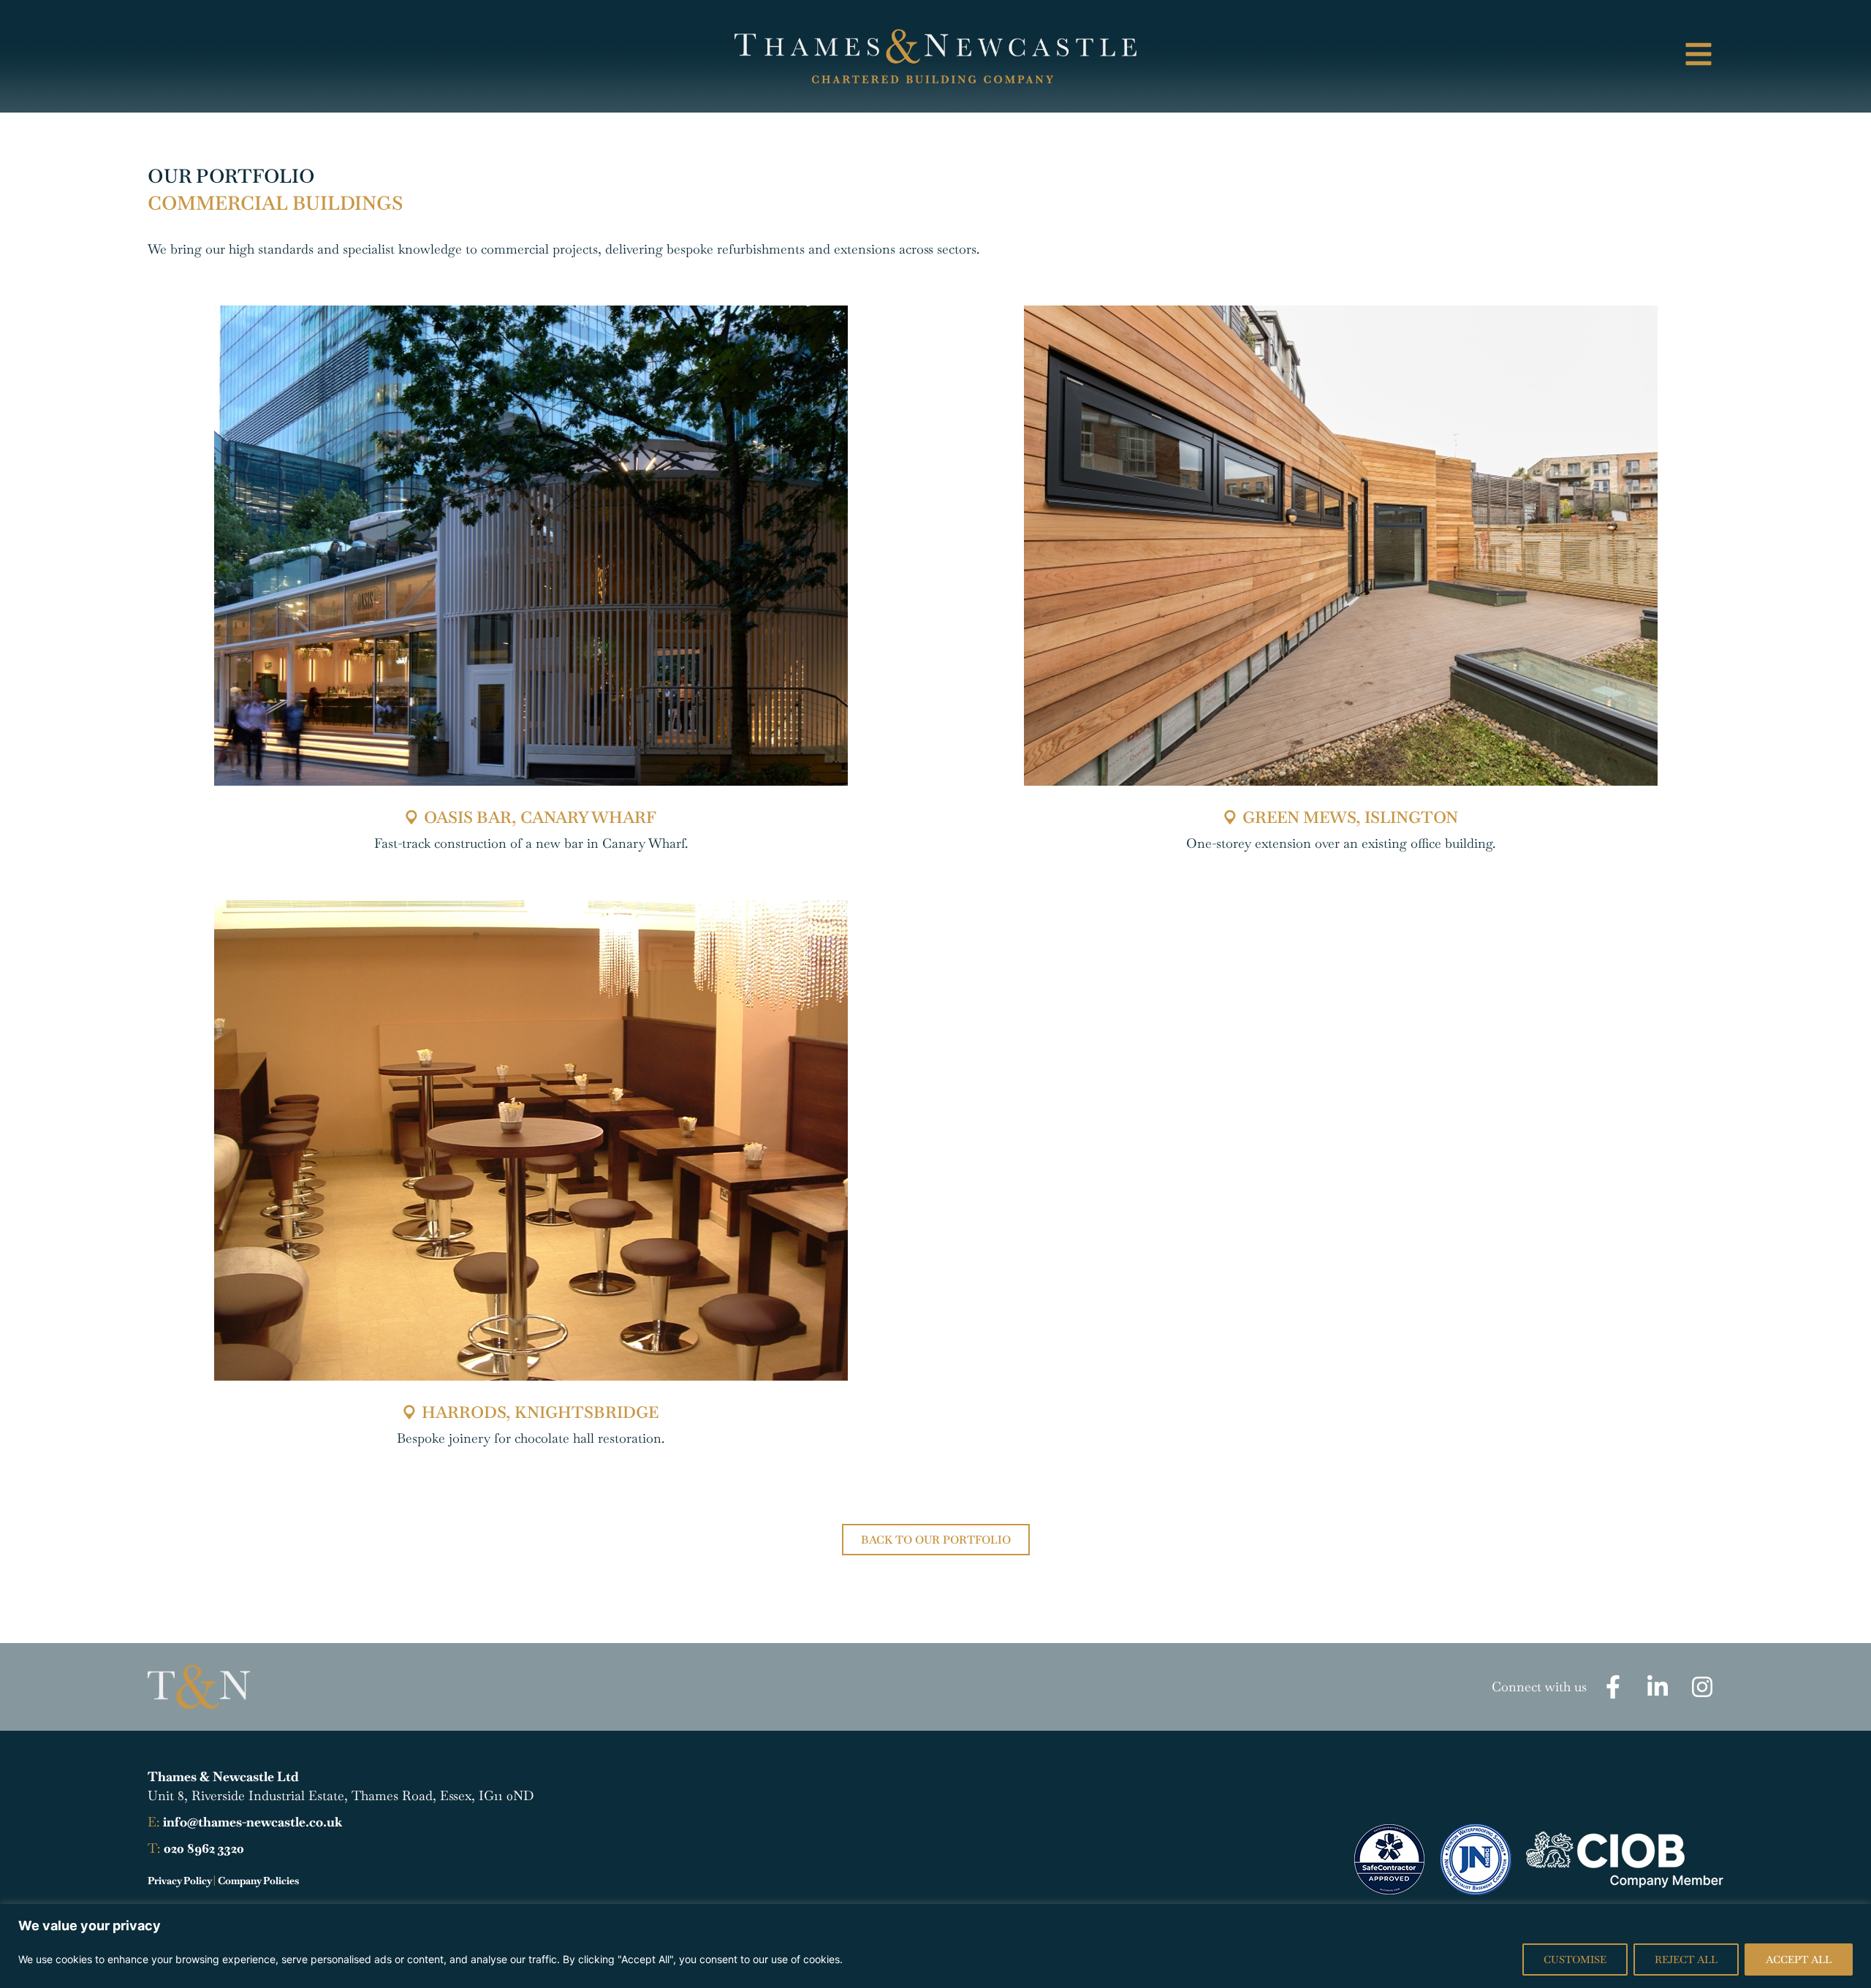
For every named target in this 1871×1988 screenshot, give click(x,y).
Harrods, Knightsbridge (540, 1412)
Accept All (1799, 1959)
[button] (1536, 56)
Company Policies (258, 1881)
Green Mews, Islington (1350, 817)
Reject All (1686, 1959)
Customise (1575, 1959)
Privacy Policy (179, 1881)
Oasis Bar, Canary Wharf (540, 817)
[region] (935, 1946)
